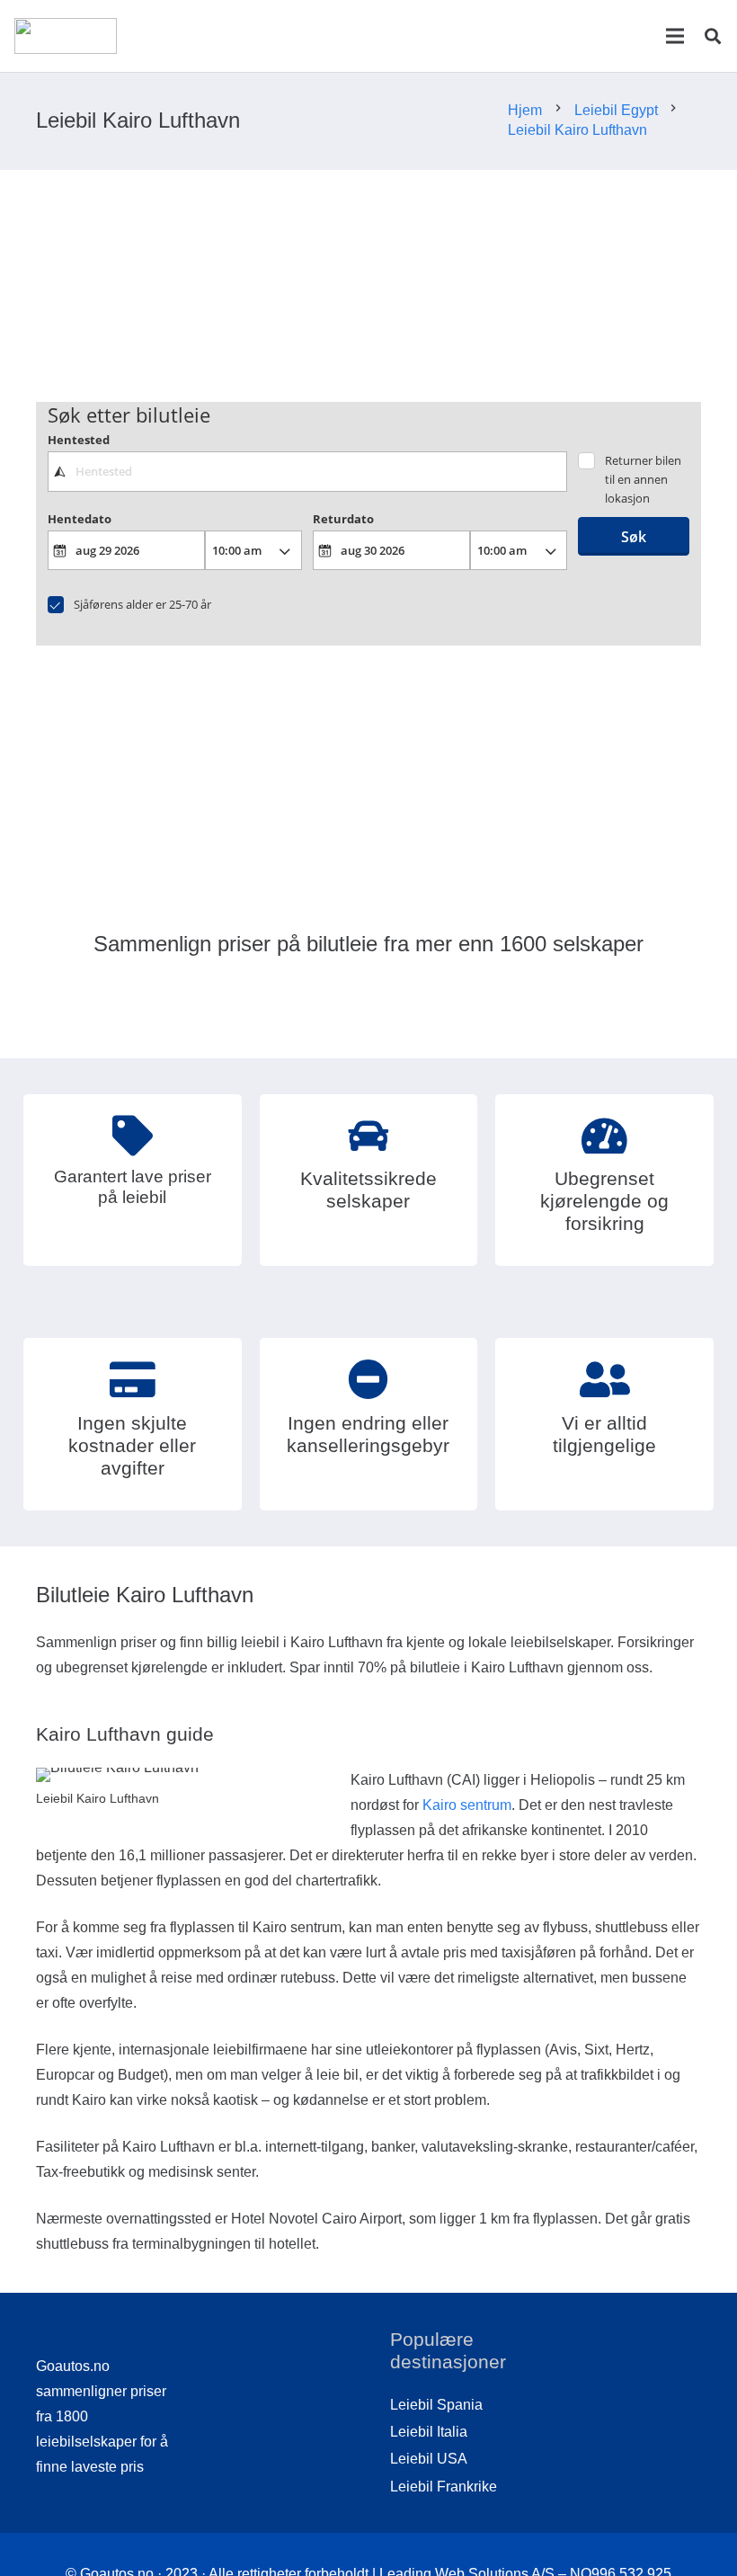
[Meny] (675, 36)
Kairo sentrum (467, 1805)
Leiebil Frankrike (444, 2487)
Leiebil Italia (429, 2432)
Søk (634, 537)
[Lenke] (66, 36)
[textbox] (308, 471)
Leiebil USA (429, 2459)
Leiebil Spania (436, 2405)
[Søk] (713, 36)
